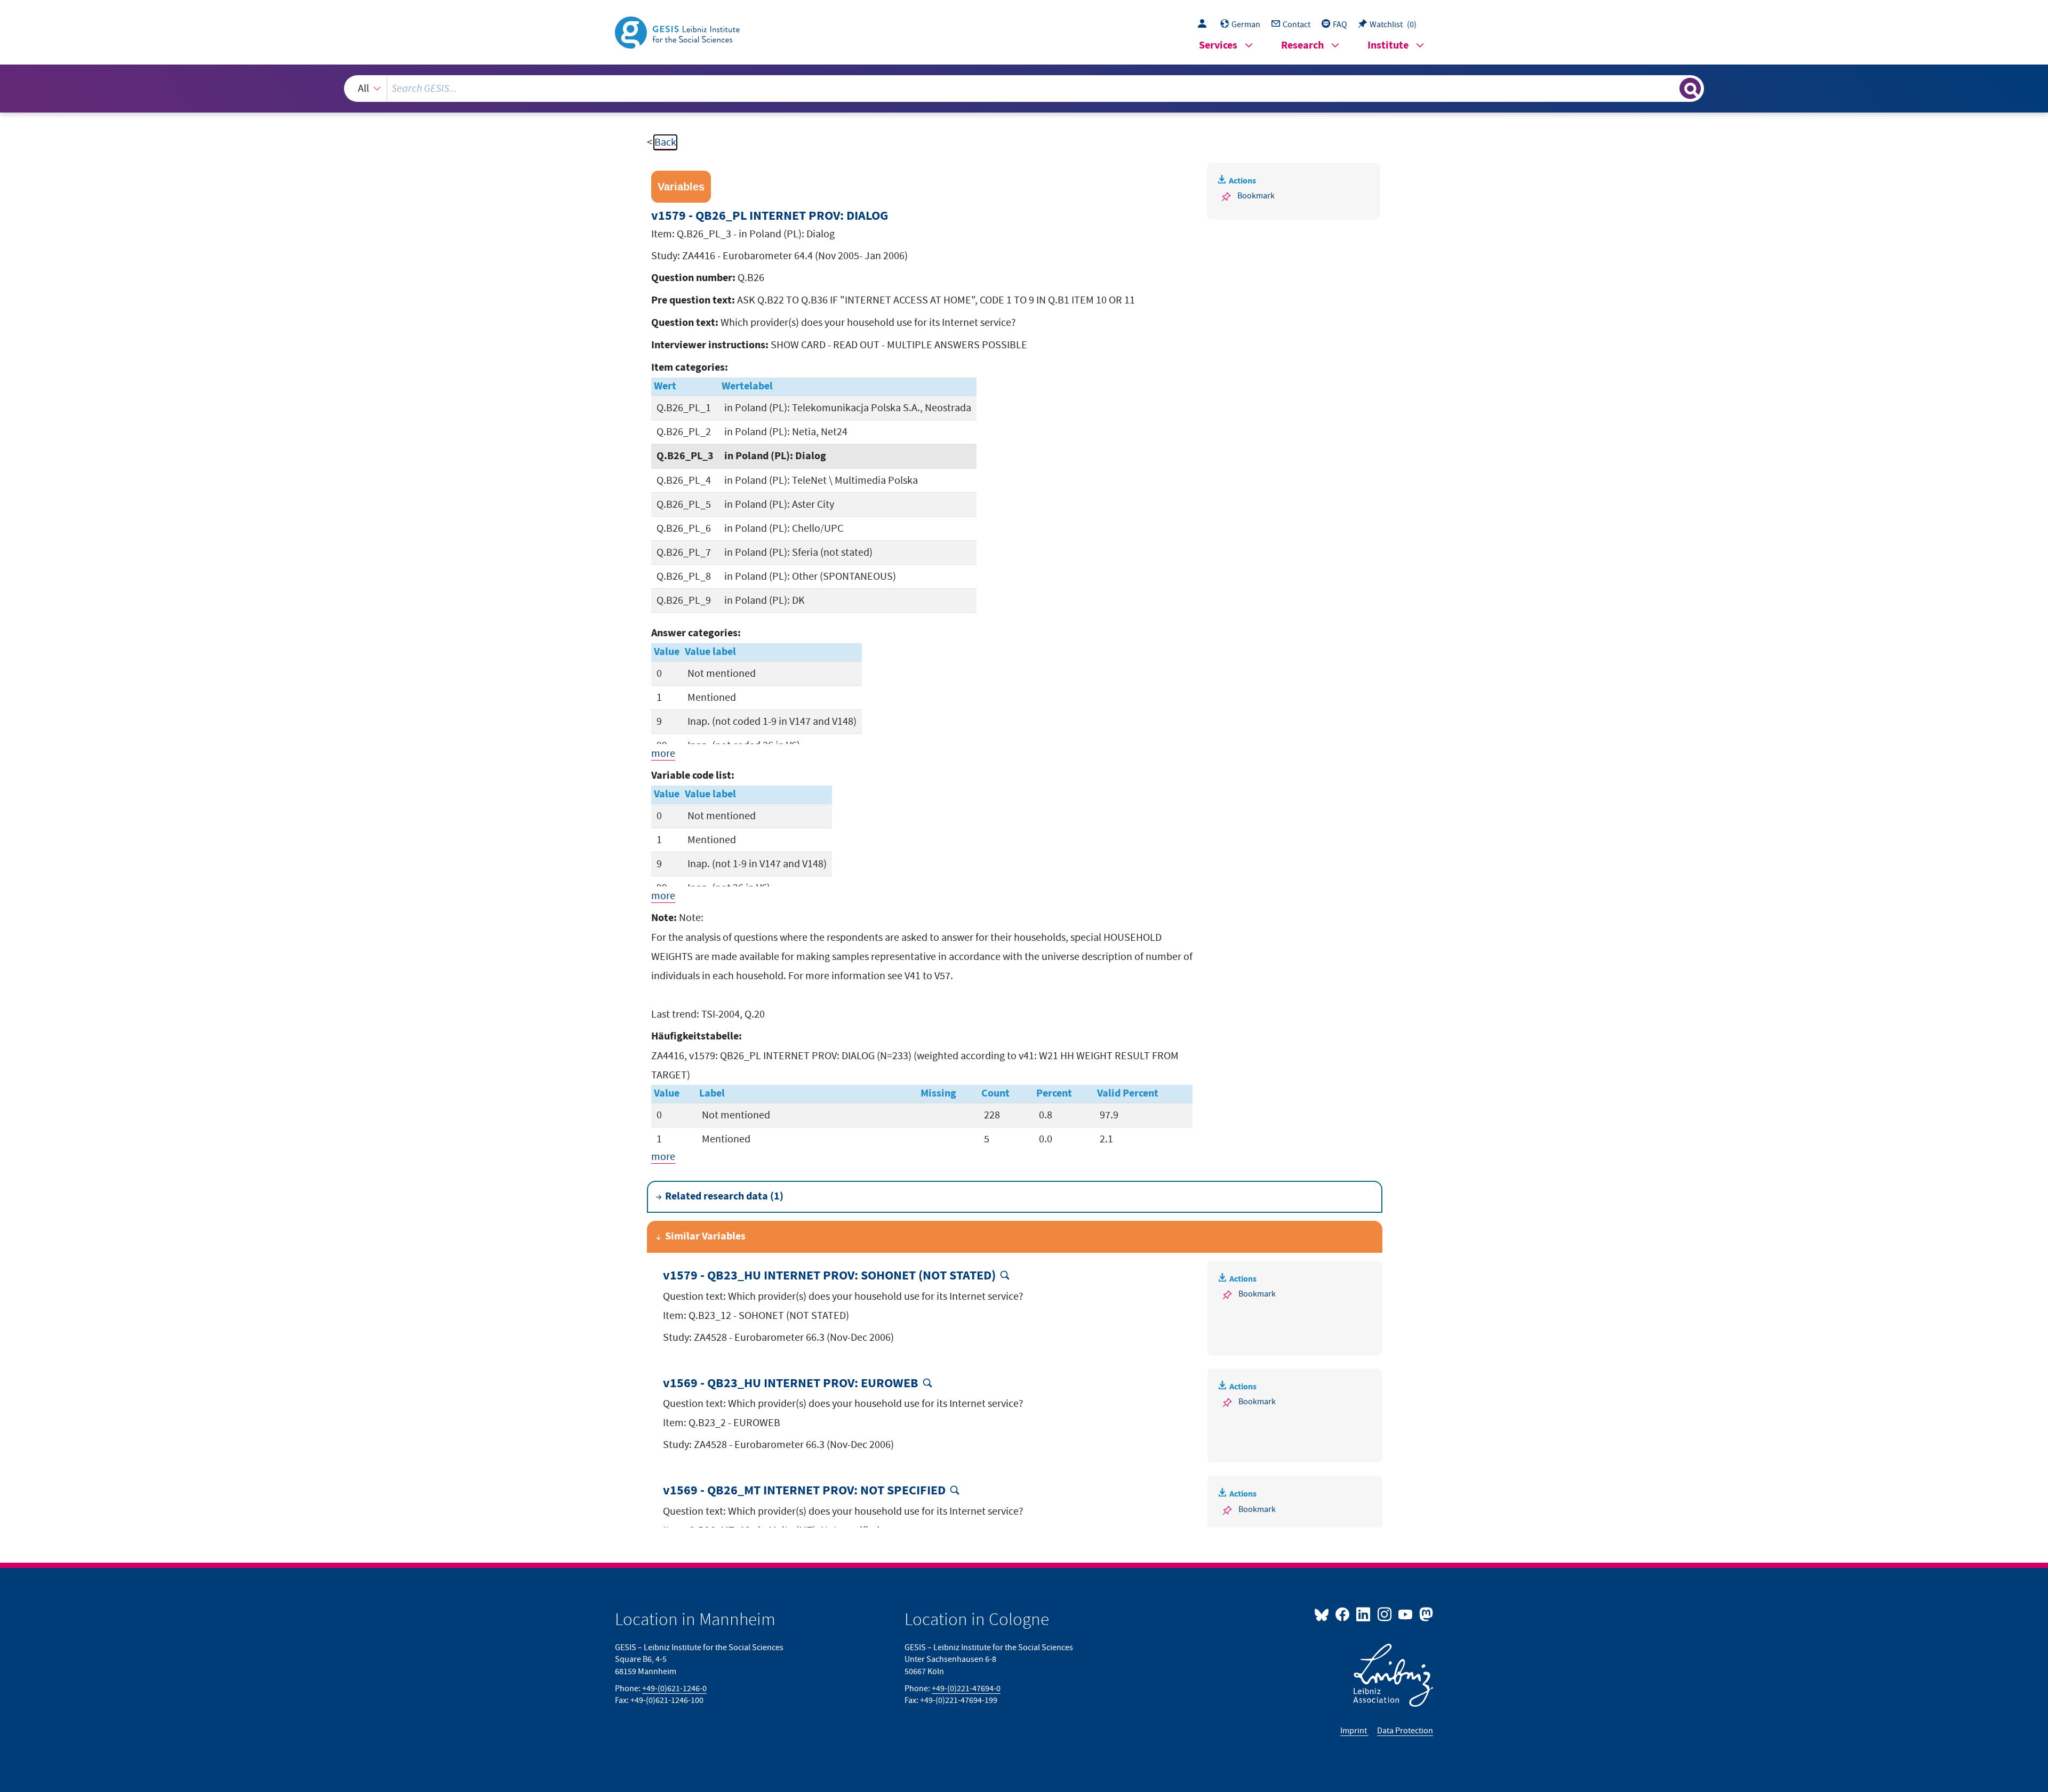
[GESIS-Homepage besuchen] (678, 31)
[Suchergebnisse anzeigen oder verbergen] (1690, 89)
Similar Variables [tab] (705, 1237)
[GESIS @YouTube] (1406, 1614)
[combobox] (1024, 89)
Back (665, 142)
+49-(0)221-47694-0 (966, 1689)
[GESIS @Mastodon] (1425, 1614)
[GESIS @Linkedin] (1364, 1614)
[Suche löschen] (1670, 88)
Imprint (1354, 1731)
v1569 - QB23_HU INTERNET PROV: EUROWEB (791, 1384)
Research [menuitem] (1302, 46)
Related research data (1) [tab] (724, 1197)
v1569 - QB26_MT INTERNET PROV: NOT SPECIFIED (804, 1491)
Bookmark (1256, 196)
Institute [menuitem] (1388, 46)
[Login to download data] (1205, 25)
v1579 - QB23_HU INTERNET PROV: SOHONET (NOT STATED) (829, 1276)
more (663, 754)
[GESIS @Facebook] (1343, 1614)
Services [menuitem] (1218, 46)
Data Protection (1405, 1731)
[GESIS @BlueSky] (1324, 1614)
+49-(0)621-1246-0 (674, 1689)
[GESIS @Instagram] (1385, 1614)
